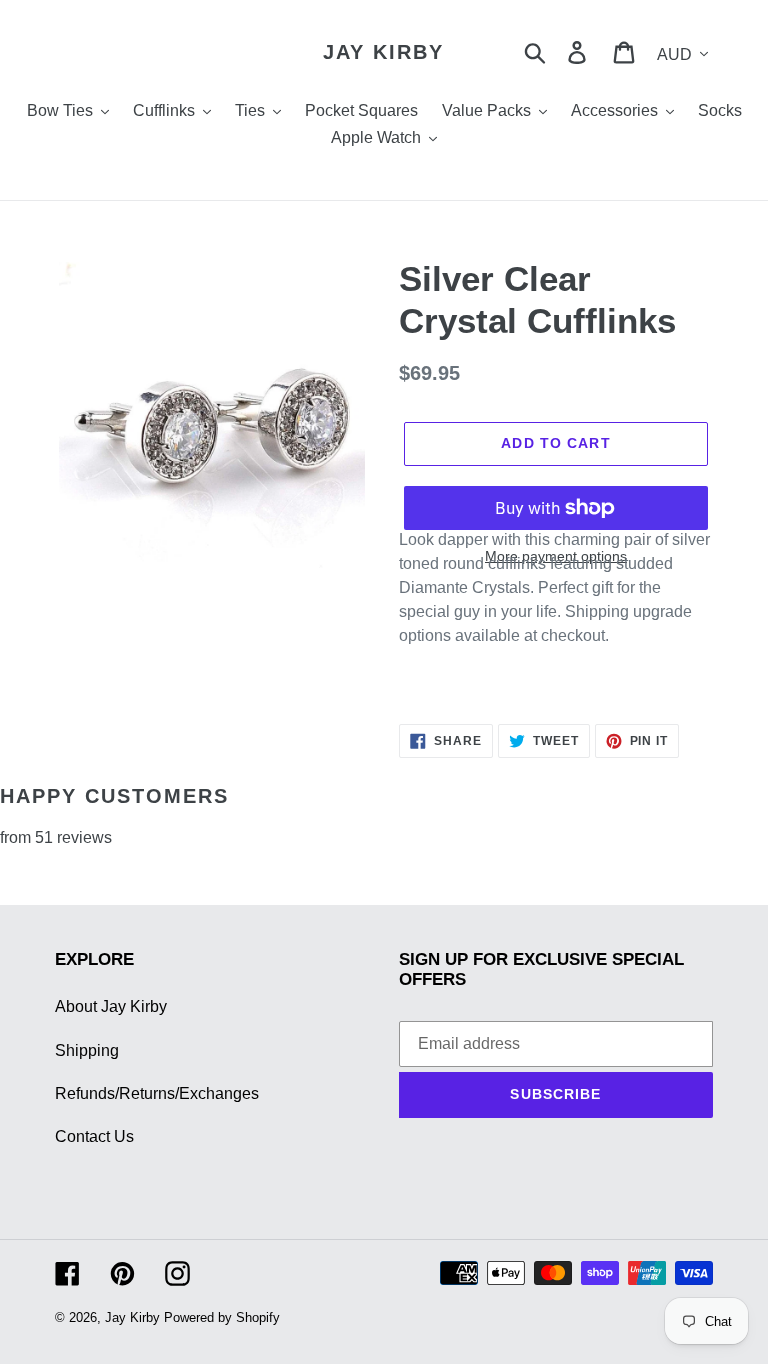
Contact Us (94, 1136)
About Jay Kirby (111, 1006)
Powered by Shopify (222, 1317)
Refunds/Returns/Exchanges (157, 1093)
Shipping (87, 1050)
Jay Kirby (383, 52)
